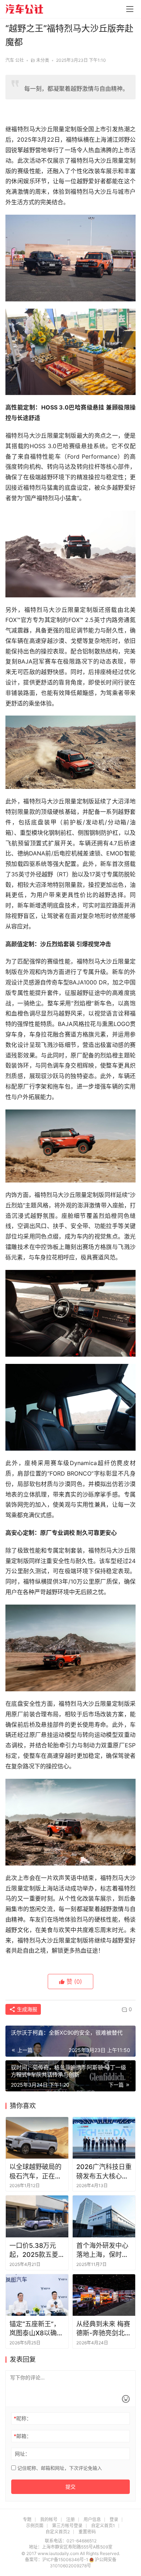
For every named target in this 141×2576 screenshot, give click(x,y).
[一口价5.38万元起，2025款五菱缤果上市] (37, 2216)
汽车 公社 (15, 60)
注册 (70, 2519)
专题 (27, 2519)
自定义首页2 (58, 2532)
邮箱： (23, 2436)
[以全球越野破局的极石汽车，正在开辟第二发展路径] (37, 2138)
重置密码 (87, 2532)
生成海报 (26, 2009)
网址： (22, 2454)
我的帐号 (49, 2519)
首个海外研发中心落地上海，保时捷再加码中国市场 (102, 2250)
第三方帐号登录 (67, 2526)
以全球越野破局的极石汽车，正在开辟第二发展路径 (35, 2172)
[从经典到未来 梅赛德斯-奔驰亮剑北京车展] (104, 2295)
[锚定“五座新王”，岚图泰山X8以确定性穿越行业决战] (37, 2295)
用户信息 (92, 2519)
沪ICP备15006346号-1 (66, 2560)
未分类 (43, 60)
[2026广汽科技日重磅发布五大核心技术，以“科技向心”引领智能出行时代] (104, 2138)
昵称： (23, 2418)
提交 (70, 2487)
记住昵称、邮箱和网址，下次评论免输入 (59, 2468)
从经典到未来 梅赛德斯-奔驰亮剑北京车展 (104, 2329)
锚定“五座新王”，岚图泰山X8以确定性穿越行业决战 (36, 2329)
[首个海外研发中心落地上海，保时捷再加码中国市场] (104, 2216)
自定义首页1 (103, 2526)
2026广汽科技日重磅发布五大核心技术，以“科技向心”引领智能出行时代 (104, 2172)
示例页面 (35, 2526)
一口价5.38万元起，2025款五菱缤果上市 (37, 2250)
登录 (114, 2519)
